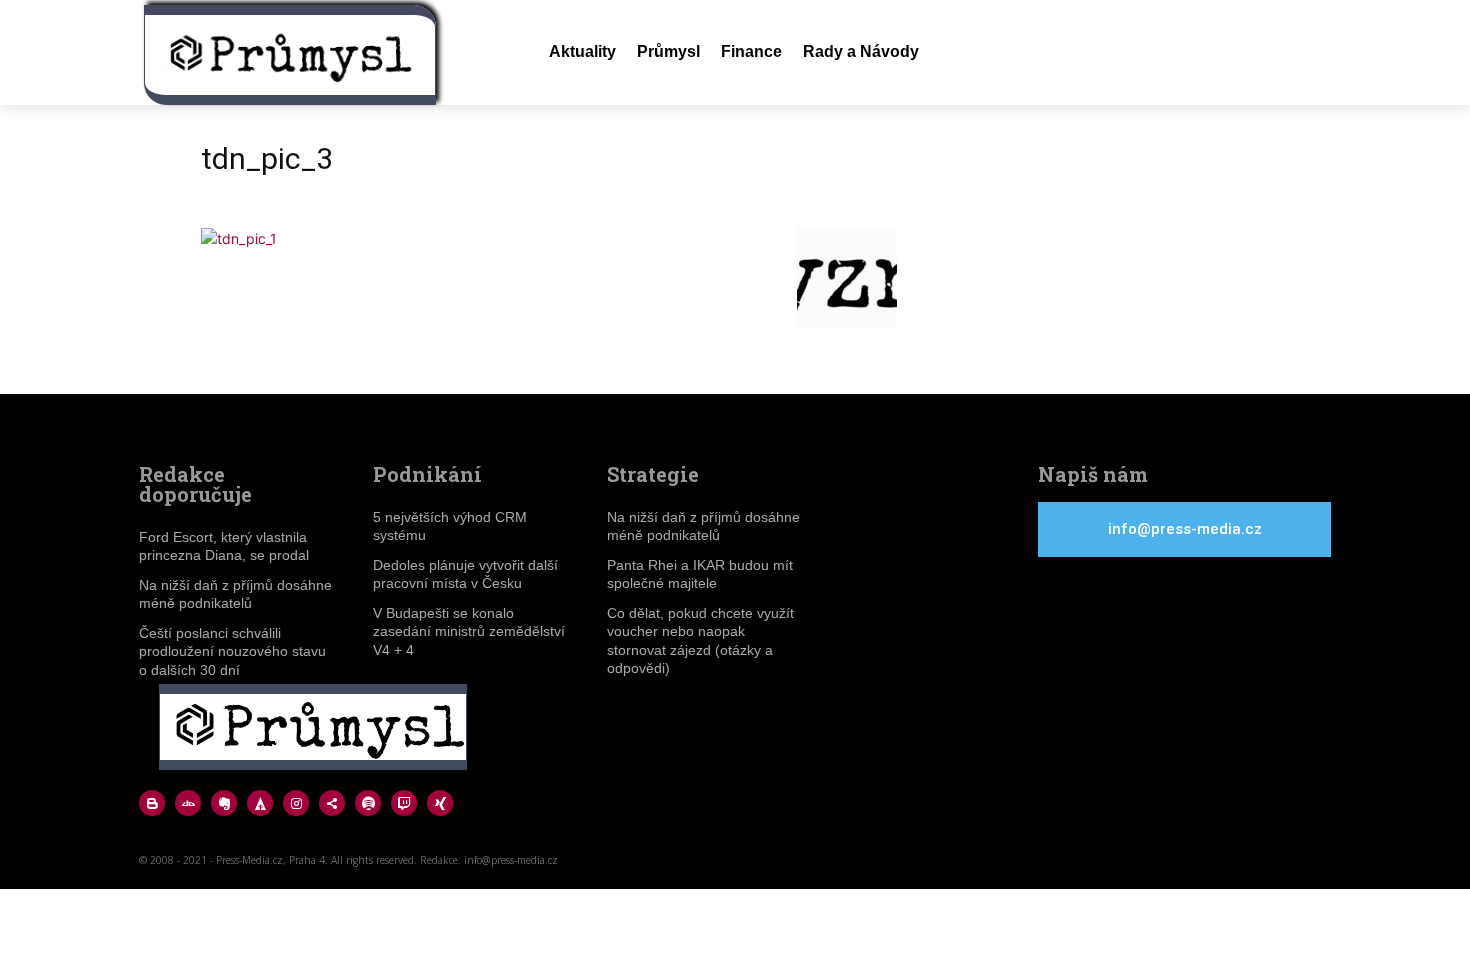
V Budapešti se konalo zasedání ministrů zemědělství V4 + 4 (469, 631)
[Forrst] (260, 803)
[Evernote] (224, 803)
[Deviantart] (188, 803)
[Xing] (440, 803)
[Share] (332, 803)
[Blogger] (152, 803)
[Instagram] (296, 803)
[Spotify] (368, 803)
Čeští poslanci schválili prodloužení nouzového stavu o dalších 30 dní (232, 651)
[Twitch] (404, 803)
